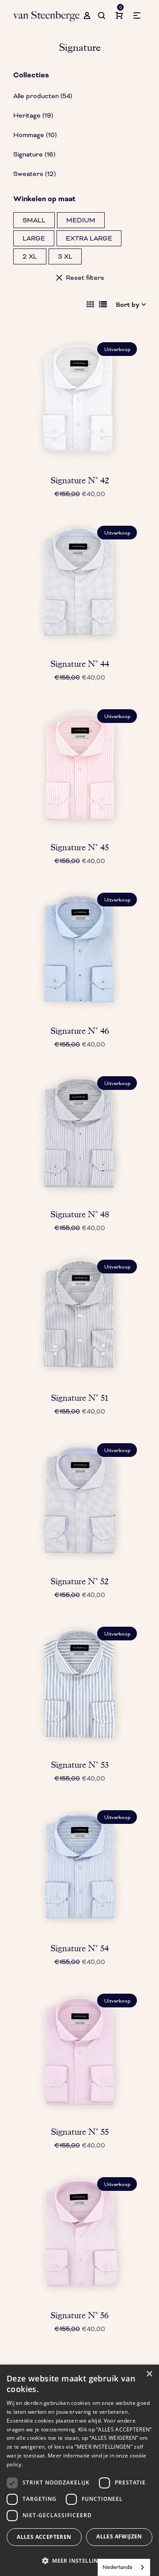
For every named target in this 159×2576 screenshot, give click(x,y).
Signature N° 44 (80, 664)
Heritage (33, 115)
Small (34, 220)
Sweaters (34, 174)
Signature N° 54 (79, 1948)
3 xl (65, 256)
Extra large (89, 238)
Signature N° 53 (80, 1765)
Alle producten (43, 96)
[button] (79, 2561)
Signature (34, 154)
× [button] (149, 2374)
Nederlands (117, 2567)
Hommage (35, 135)
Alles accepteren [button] (44, 2537)
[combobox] (124, 2567)
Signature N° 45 (79, 847)
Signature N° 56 (79, 2315)
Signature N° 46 (80, 1031)
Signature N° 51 (79, 1398)
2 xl (30, 256)
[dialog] (79, 2470)
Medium (81, 220)
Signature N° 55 (80, 2132)
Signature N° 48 (80, 1214)
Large (34, 238)
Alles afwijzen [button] (119, 2536)
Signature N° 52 (79, 1581)
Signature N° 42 (80, 480)
